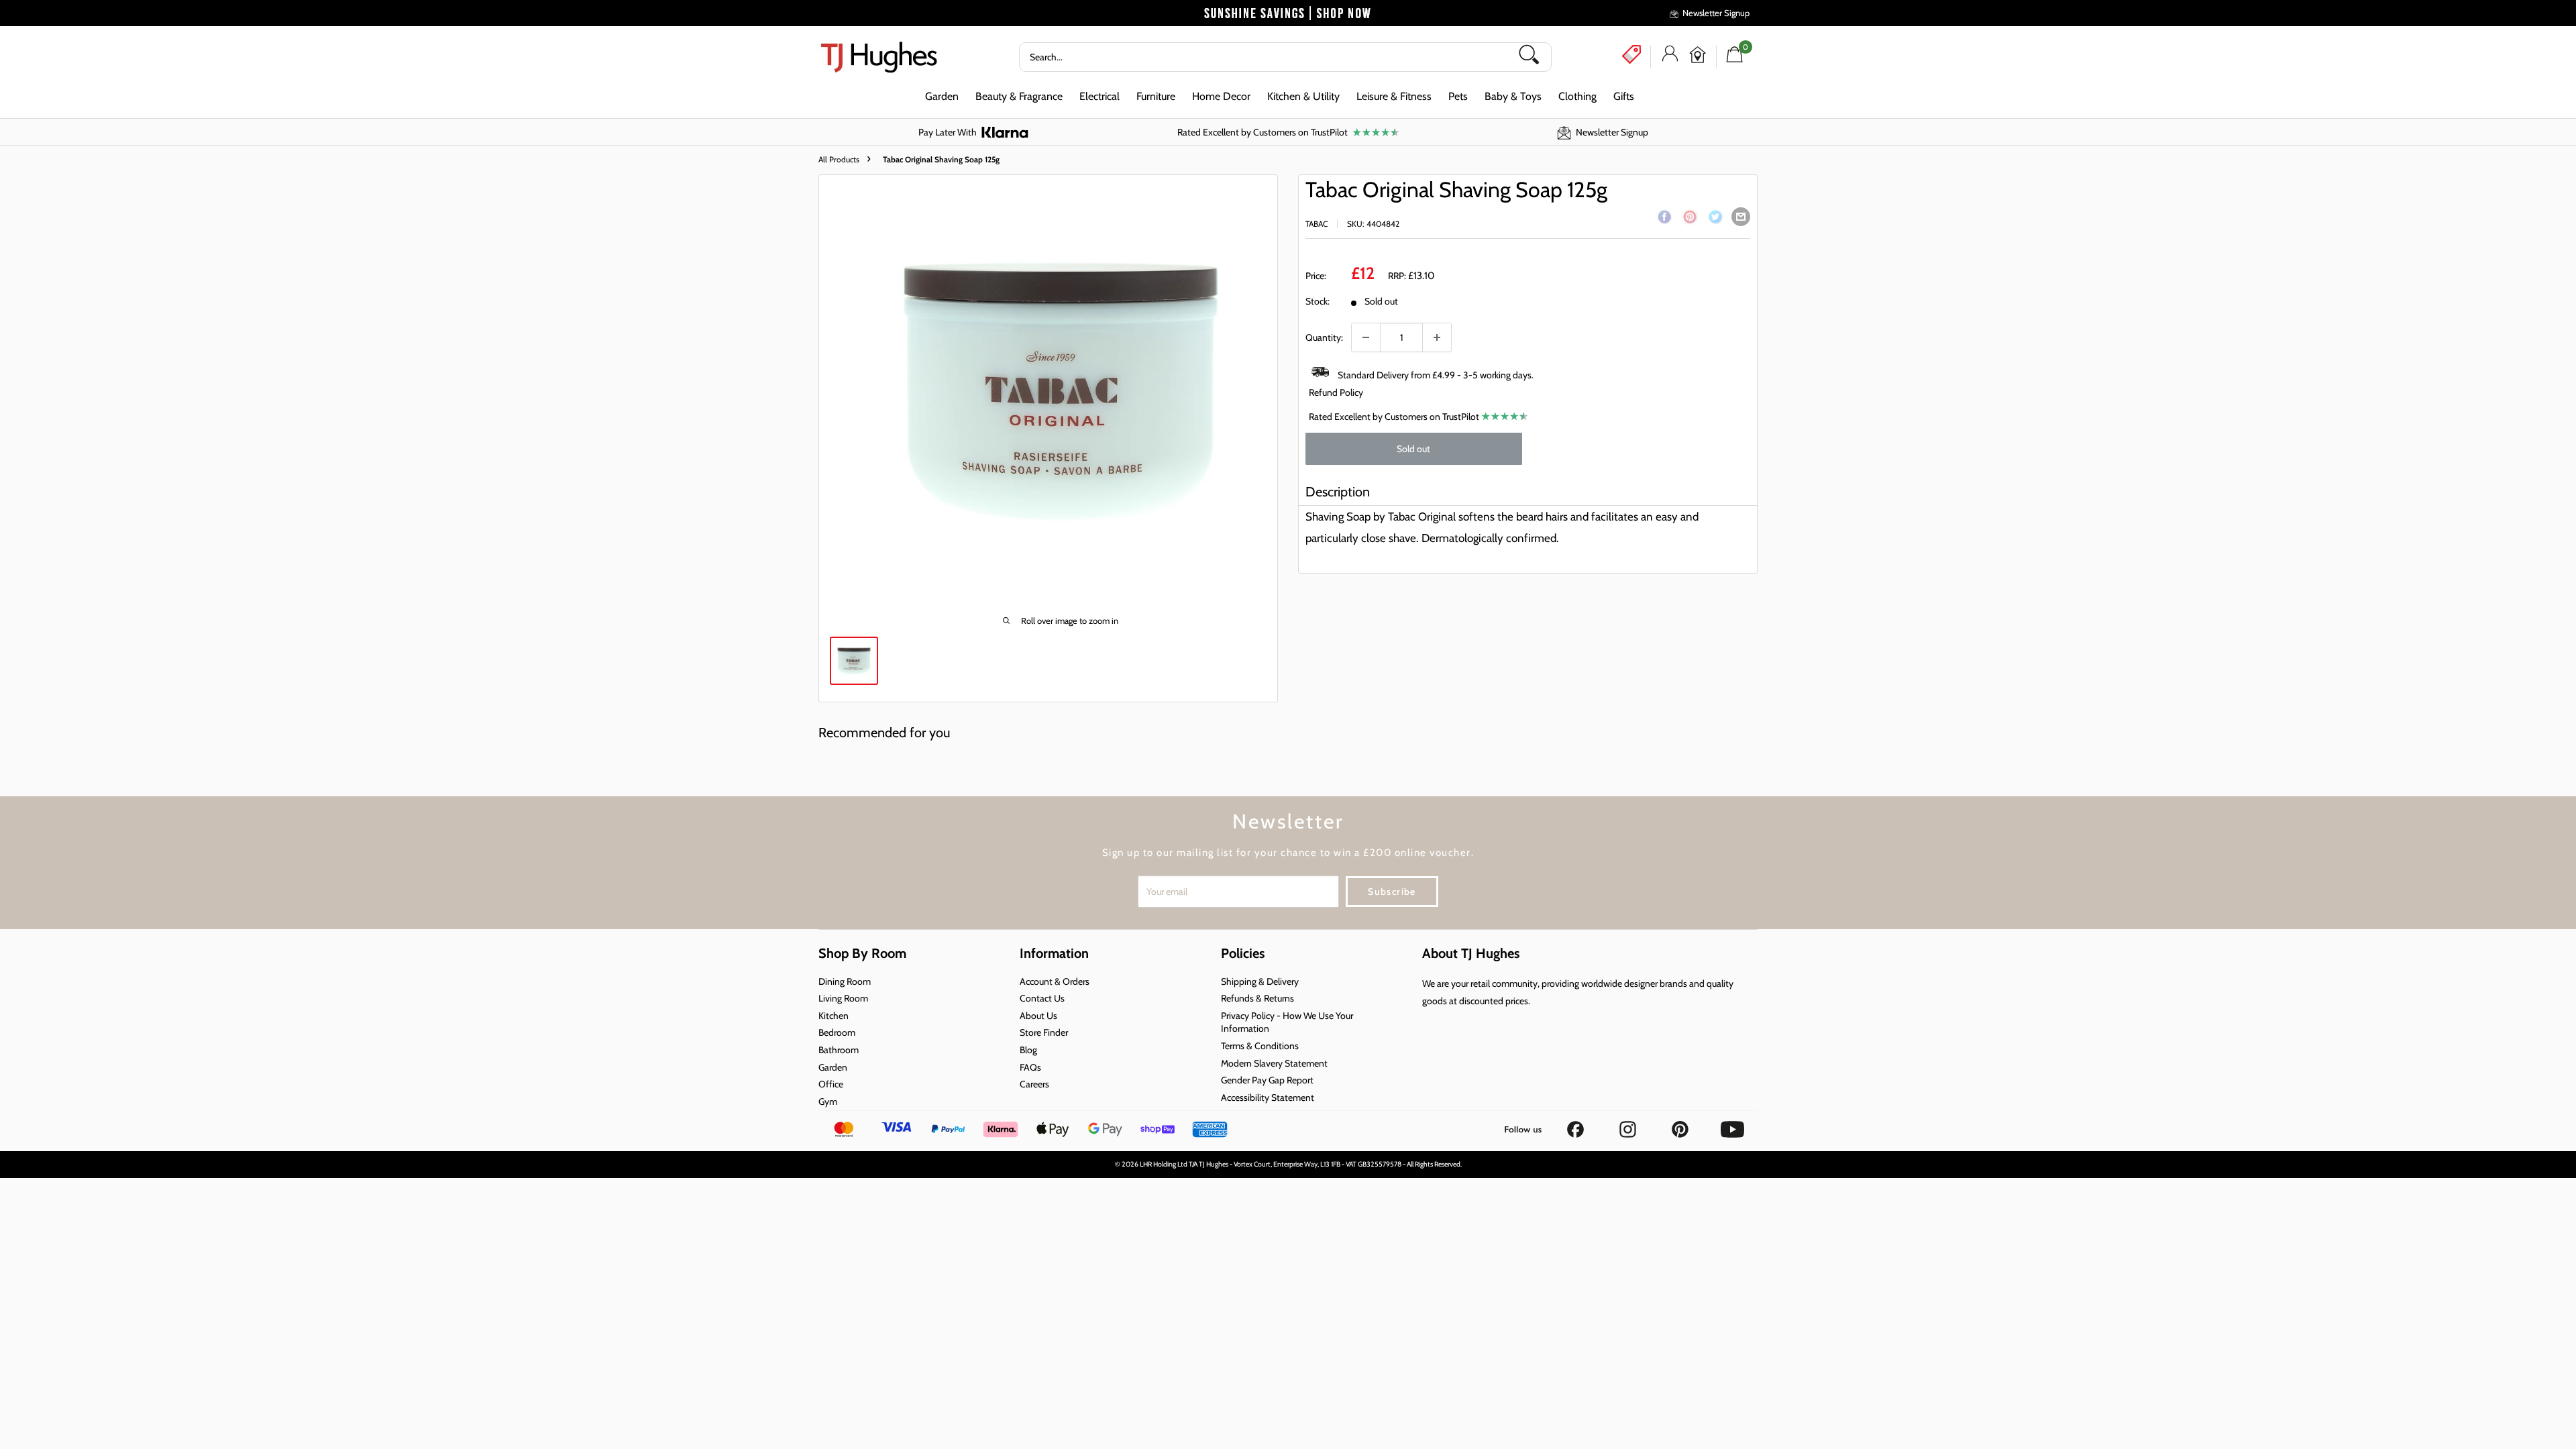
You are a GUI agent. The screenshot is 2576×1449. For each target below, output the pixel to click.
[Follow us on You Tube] (1732, 1125)
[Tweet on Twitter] (1715, 219)
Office (831, 1084)
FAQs (1030, 1067)
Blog (1028, 1050)
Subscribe (1392, 892)
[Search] (1534, 57)
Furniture (1156, 96)
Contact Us (1042, 998)
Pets (1458, 96)
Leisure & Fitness (1394, 96)
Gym (828, 1102)
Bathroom (839, 1050)
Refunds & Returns (1257, 998)
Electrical (1099, 96)
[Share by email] (1741, 217)
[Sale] (1631, 54)
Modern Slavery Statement (1274, 1063)
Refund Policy (1336, 392)
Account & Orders (1055, 981)
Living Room (843, 998)
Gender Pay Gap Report (1267, 1080)
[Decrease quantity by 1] (1366, 337)
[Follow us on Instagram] (1629, 1125)
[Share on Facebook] (1664, 219)
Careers (1034, 1084)
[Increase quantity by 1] (1437, 337)
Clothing (1577, 96)
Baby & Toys (1513, 96)
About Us (1038, 1016)
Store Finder (1044, 1032)
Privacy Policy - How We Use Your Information (1287, 1022)
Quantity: (1324, 337)
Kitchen (834, 1016)
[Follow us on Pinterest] (1681, 1125)
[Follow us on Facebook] (1576, 1125)
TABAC (1317, 224)
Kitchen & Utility (1303, 96)
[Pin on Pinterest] (1690, 219)
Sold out (1413, 449)
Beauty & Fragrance (1019, 96)
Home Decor (1221, 96)
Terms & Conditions (1260, 1046)
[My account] (1670, 57)
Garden (942, 96)
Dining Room (845, 981)
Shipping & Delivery (1260, 981)
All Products (839, 159)
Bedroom (837, 1032)
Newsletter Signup (1716, 13)
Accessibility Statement (1268, 1097)
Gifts (1624, 96)
